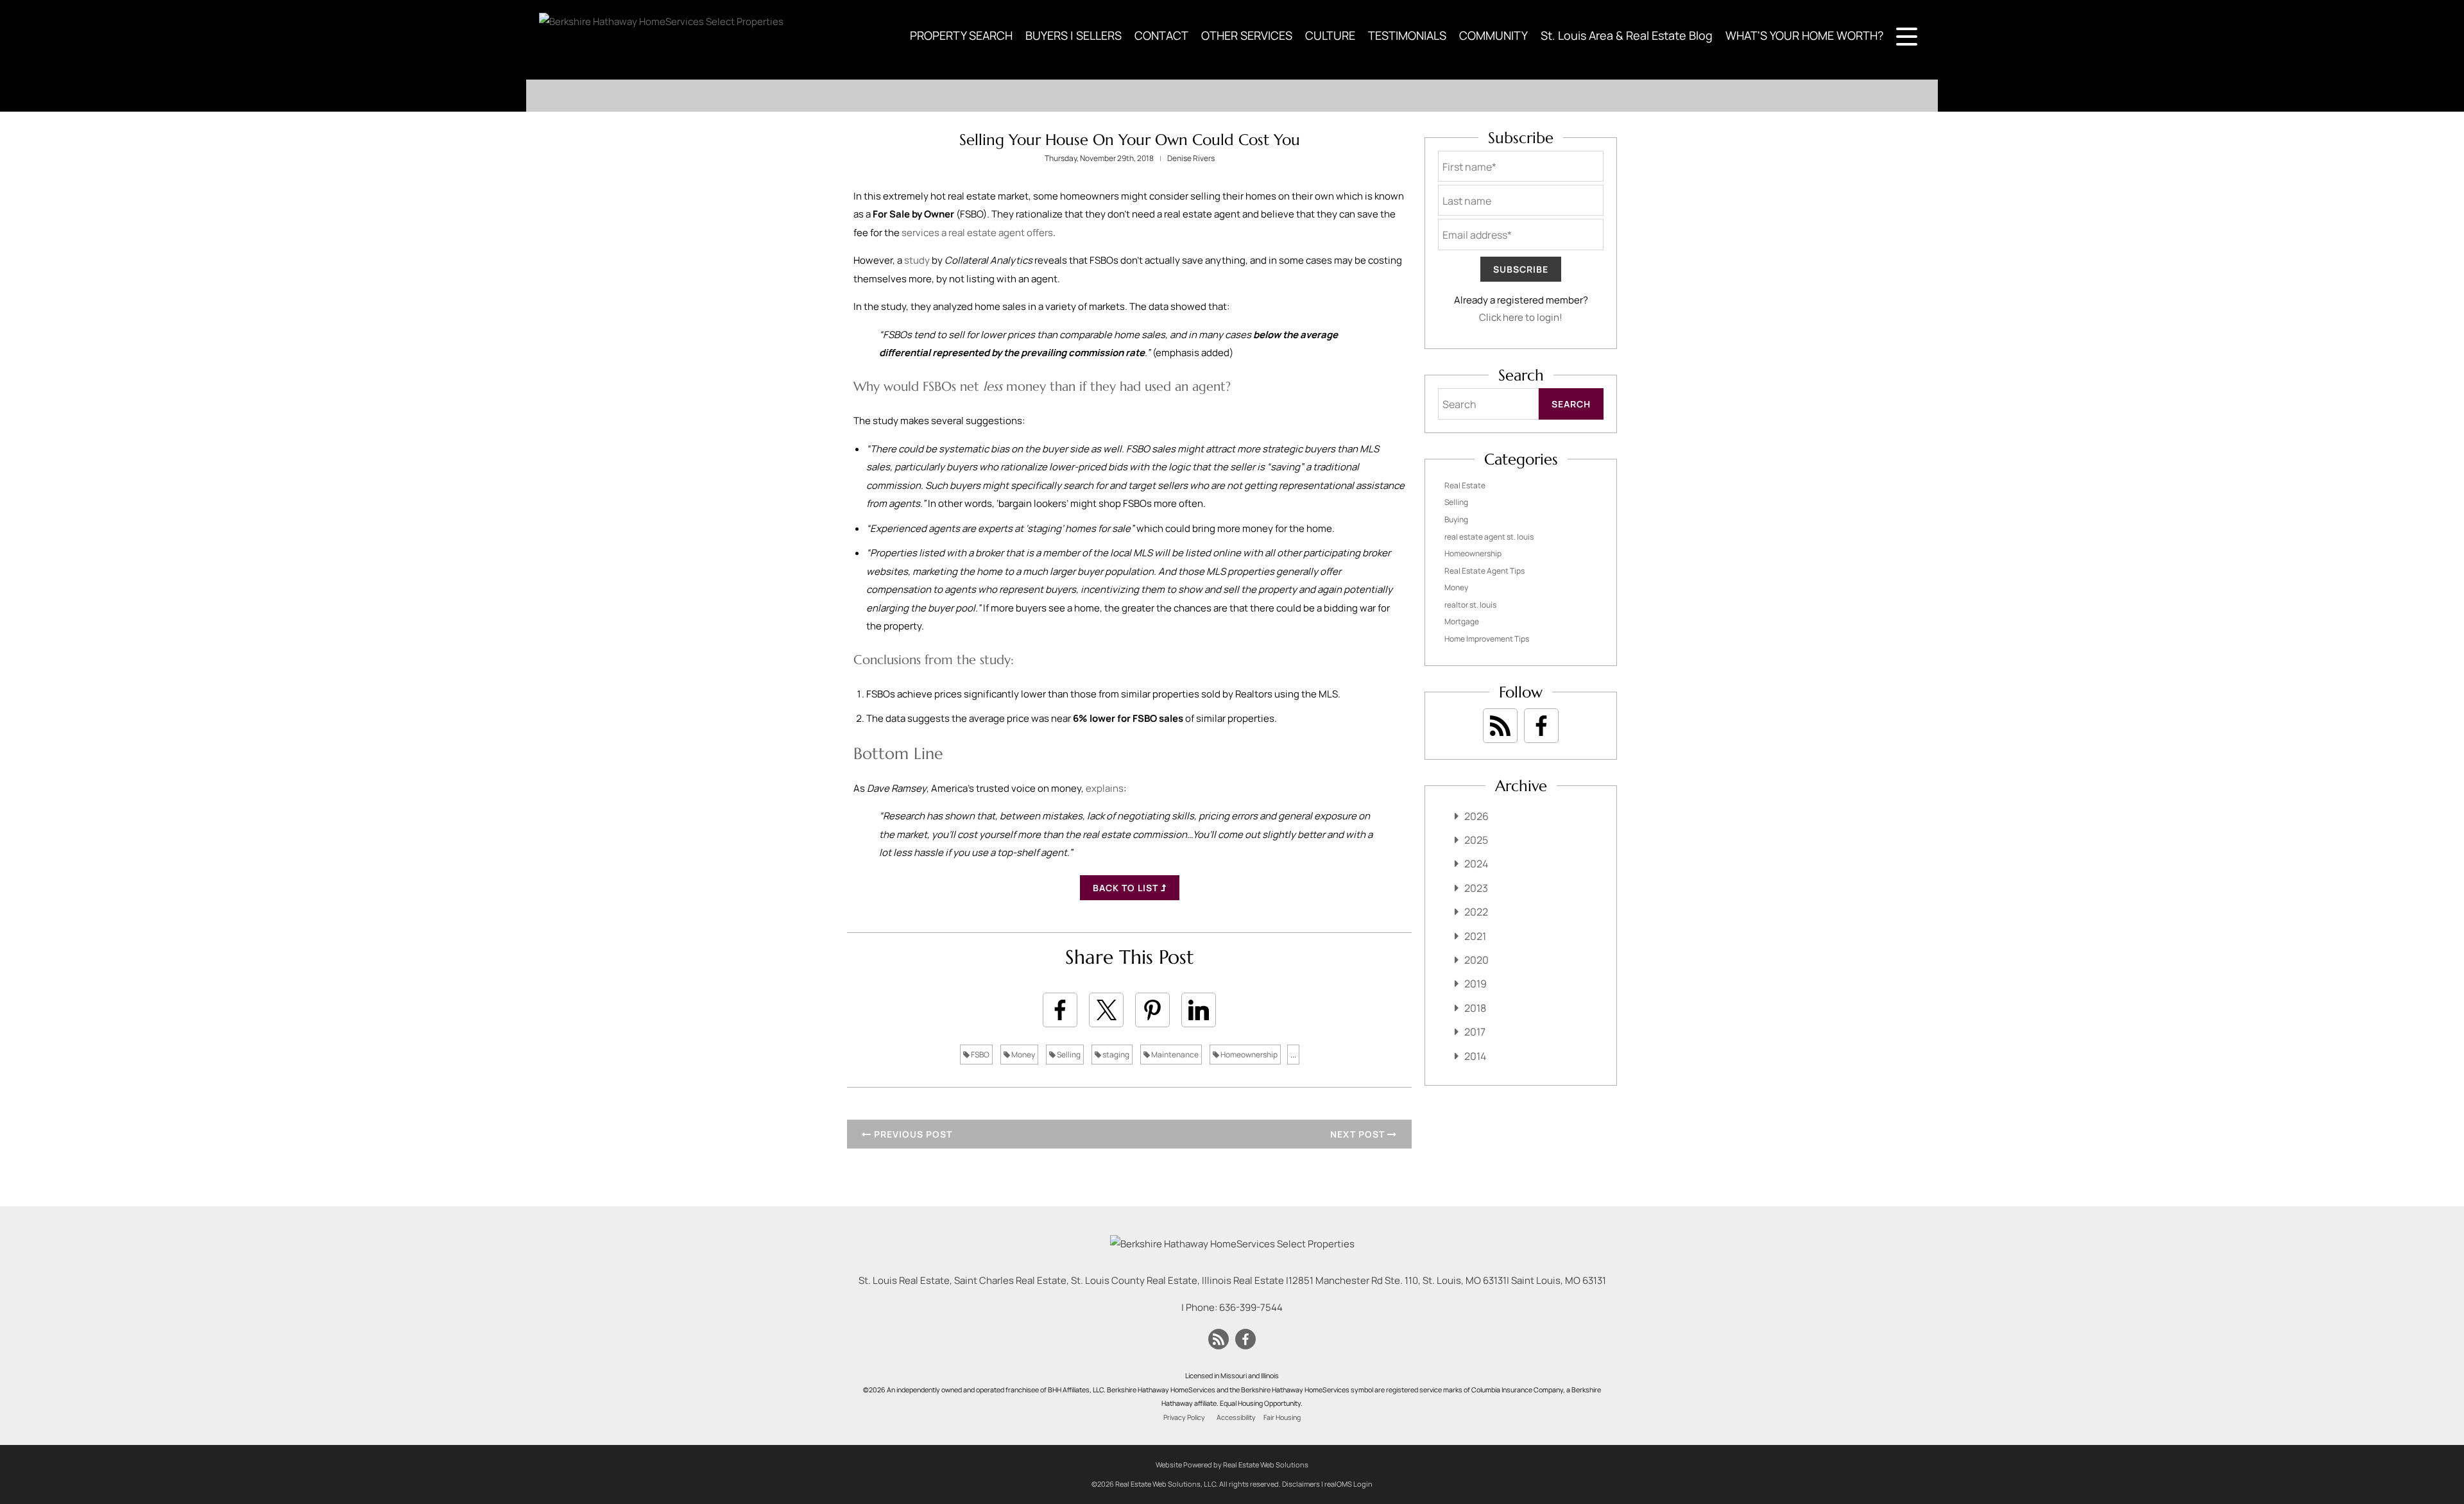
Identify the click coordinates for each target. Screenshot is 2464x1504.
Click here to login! (1521, 317)
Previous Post (912, 1134)
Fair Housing (1282, 1417)
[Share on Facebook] (1060, 1010)
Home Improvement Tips (1487, 639)
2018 (1475, 1008)
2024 (1476, 864)
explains (1105, 788)
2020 (1476, 960)
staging (1115, 1055)
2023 (1476, 888)
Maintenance (1174, 1055)
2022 (1476, 912)
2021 (1475, 936)
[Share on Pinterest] (1152, 1010)
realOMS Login (1348, 1484)
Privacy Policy (1184, 1417)
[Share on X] (1106, 1010)
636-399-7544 (1251, 1307)
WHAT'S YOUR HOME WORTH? (1804, 35)
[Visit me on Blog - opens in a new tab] (1500, 726)
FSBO (980, 1055)
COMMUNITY (1493, 35)
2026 (1476, 816)
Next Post (1359, 1134)
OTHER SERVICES (1247, 35)
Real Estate (1465, 485)
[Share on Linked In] (1199, 1010)
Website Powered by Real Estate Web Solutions (1232, 1465)
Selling (1068, 1055)
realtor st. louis (1470, 605)
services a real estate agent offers (977, 233)
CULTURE (1330, 35)
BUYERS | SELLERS (1074, 35)
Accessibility (1236, 1417)
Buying (1456, 519)
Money (1022, 1055)
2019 (1476, 984)
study (917, 260)
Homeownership (1248, 1055)
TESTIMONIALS (1407, 35)
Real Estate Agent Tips (1484, 571)
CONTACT (1161, 35)
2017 (1475, 1032)
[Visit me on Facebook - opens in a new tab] (1541, 726)
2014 (1475, 1056)
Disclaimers (1301, 1484)
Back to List (1127, 888)
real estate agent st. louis (1489, 537)
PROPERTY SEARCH (961, 35)
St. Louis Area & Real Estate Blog (1627, 35)
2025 (1476, 840)
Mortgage (1462, 621)
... (1293, 1055)
